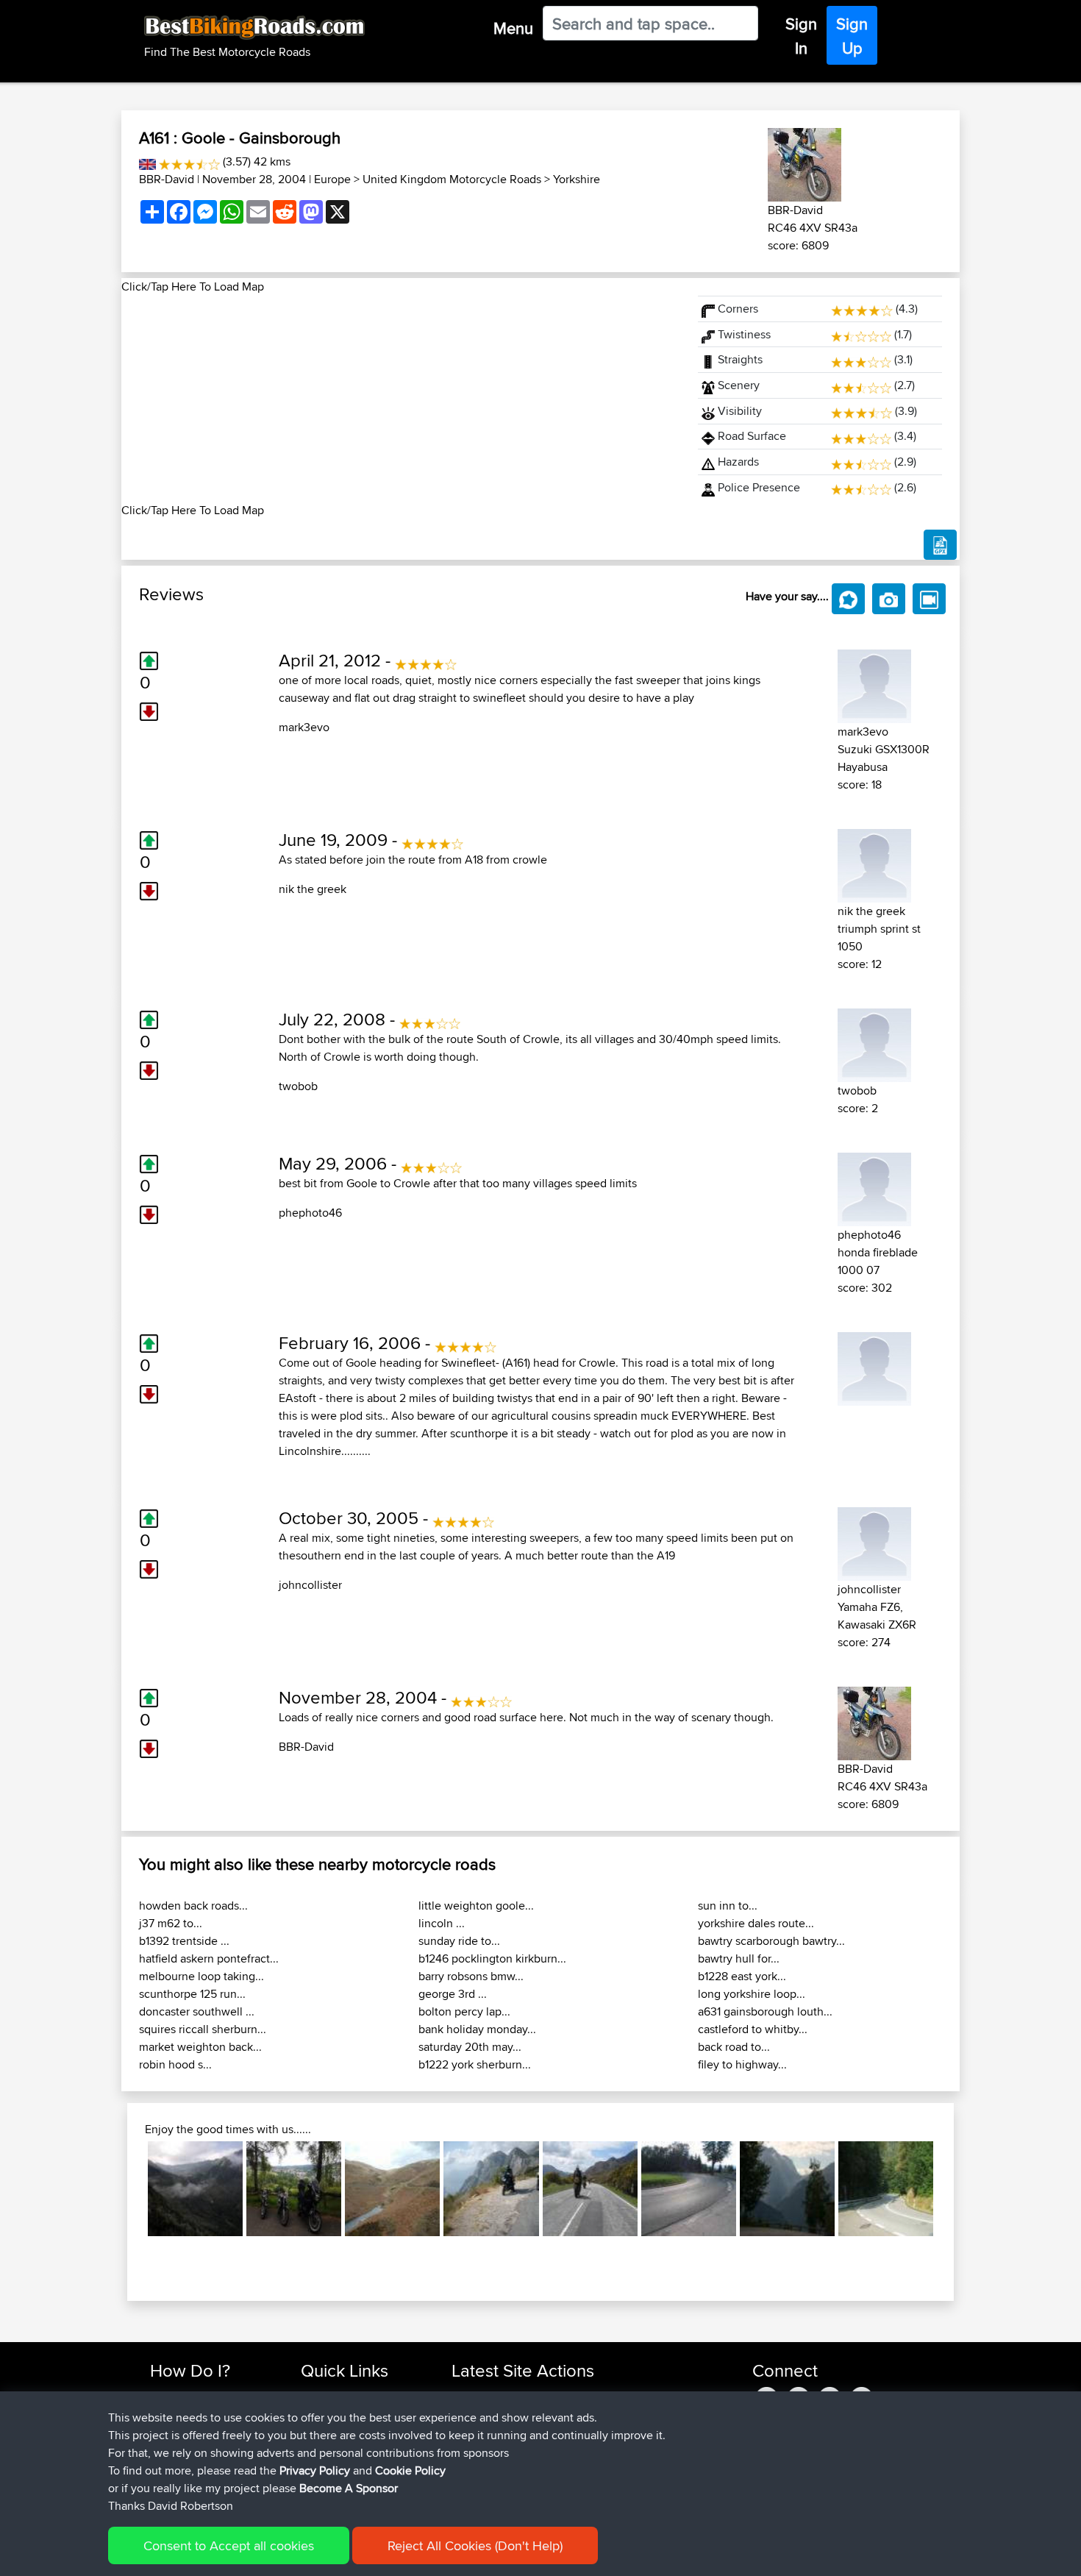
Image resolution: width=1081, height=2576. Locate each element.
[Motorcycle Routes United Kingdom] (147, 161)
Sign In (801, 36)
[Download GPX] (940, 545)
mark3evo (304, 727)
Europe (332, 179)
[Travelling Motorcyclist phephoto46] (874, 1187)
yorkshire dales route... (756, 1923)
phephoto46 (310, 1213)
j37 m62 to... (171, 1923)
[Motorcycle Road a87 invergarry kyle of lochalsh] (590, 2189)
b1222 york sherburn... (475, 2064)
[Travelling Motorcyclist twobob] (874, 1043)
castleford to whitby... (753, 2029)
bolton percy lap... (464, 2011)
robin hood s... (175, 2064)
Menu (513, 28)
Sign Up (852, 36)
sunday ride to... (459, 1941)
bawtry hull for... (739, 1958)
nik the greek (313, 889)
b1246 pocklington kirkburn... (492, 1958)
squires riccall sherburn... (203, 2029)
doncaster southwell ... (197, 2011)
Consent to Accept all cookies (229, 2545)
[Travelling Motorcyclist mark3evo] (874, 684)
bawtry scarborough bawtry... (771, 1941)
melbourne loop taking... (201, 1976)
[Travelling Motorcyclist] (874, 1366)
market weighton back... (200, 2047)
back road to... (734, 2047)
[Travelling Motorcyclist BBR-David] (804, 162)
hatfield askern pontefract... (209, 1958)
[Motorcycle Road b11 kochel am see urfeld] (886, 2189)
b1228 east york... (742, 1976)
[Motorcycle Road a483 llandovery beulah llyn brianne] (392, 2189)
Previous (126, 2189)
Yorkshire (577, 179)
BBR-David (167, 179)
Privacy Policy (315, 2470)
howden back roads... (193, 1906)
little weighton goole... (476, 1906)
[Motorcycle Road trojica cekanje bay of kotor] (491, 2189)
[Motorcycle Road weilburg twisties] (294, 2189)
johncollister (310, 1585)
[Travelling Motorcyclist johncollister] (874, 1541)
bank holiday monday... (477, 2029)
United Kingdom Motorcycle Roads (452, 179)
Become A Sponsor (349, 2488)
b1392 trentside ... (184, 1941)
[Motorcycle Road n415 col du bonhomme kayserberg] (689, 2189)
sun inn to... (728, 1906)
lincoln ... (442, 1923)
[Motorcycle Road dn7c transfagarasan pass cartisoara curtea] (195, 2189)
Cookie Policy (410, 2470)
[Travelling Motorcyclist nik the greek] (874, 863)
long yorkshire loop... (752, 1994)
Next (955, 2189)
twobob (298, 1086)
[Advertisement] (401, 399)
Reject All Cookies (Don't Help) (475, 2545)
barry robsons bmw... (471, 1976)
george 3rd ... (453, 1994)
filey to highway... (742, 2064)
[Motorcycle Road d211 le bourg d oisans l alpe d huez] (787, 2189)
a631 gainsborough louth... (765, 2011)
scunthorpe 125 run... (192, 1994)
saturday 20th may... (470, 2047)
